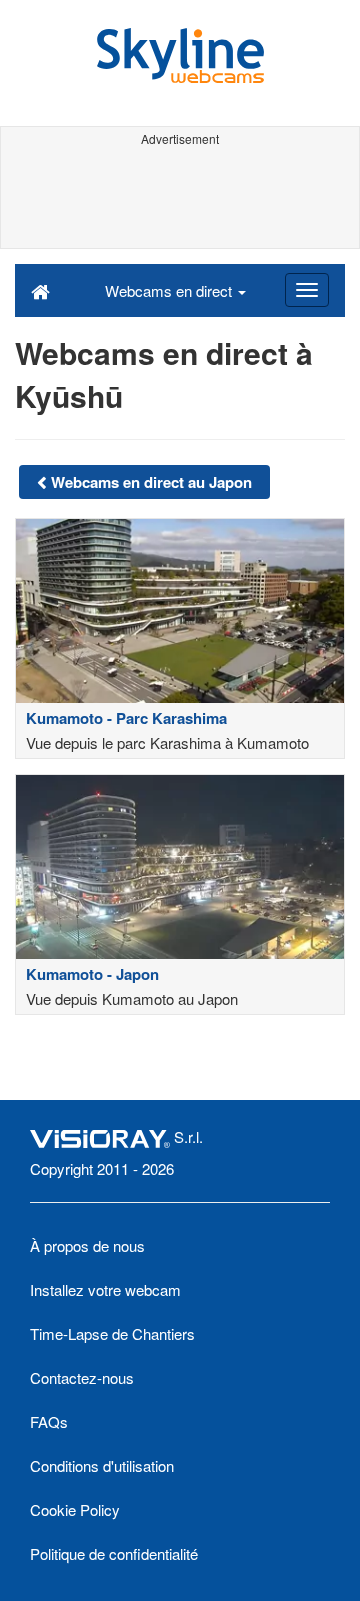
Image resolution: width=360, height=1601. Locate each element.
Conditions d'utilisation (102, 1465)
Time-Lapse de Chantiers (112, 1333)
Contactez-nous (82, 1377)
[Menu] (307, 290)
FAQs (49, 1421)
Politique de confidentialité (114, 1553)
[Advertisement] (180, 198)
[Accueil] (40, 290)
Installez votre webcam (105, 1289)
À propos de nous (87, 1245)
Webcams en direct (170, 290)
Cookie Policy (75, 1509)
